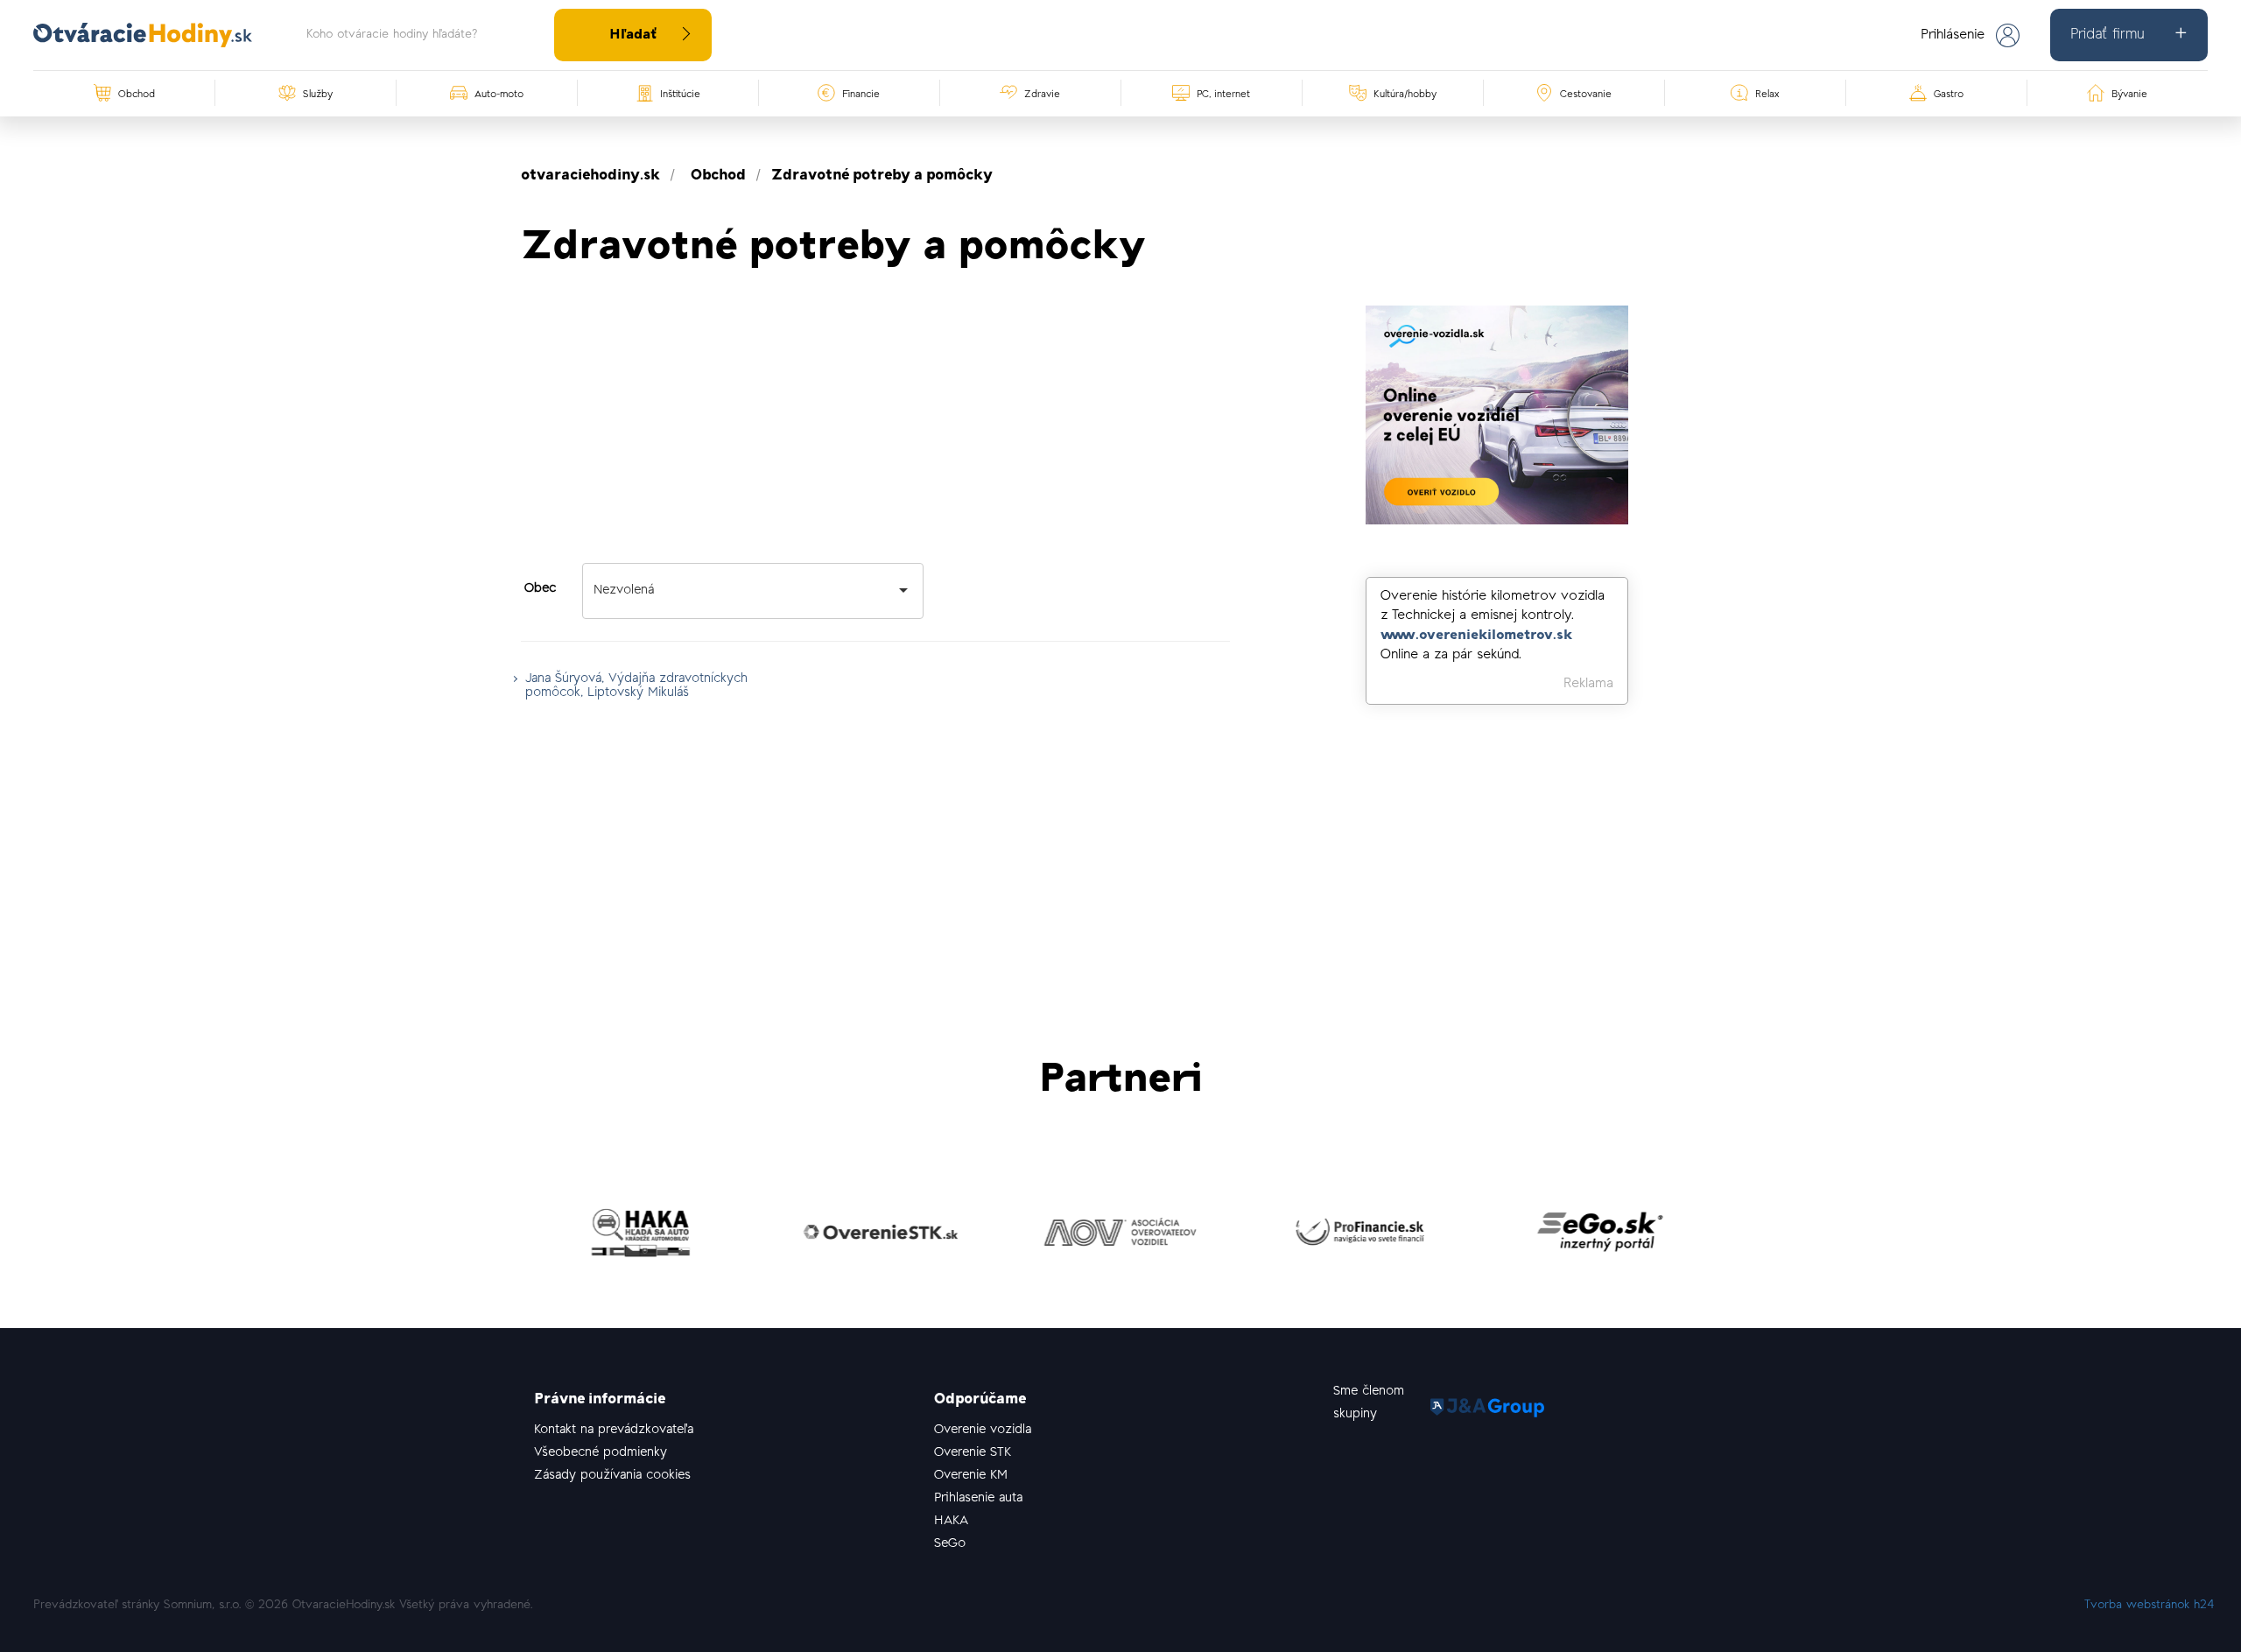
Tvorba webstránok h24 (2150, 1606)
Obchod (718, 176)
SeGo (950, 1544)
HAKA (951, 1521)
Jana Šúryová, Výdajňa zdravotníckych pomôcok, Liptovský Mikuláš (636, 686)
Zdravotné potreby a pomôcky (882, 176)
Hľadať (633, 35)
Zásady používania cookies (612, 1476)
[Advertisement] (875, 428)
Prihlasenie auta (978, 1498)
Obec (540, 589)
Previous (508, 1237)
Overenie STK (973, 1453)
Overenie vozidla (983, 1430)
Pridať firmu (2107, 35)
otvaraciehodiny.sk (590, 176)
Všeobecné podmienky (601, 1453)
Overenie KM (971, 1476)
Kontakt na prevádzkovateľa (614, 1430)
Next (1733, 1237)
